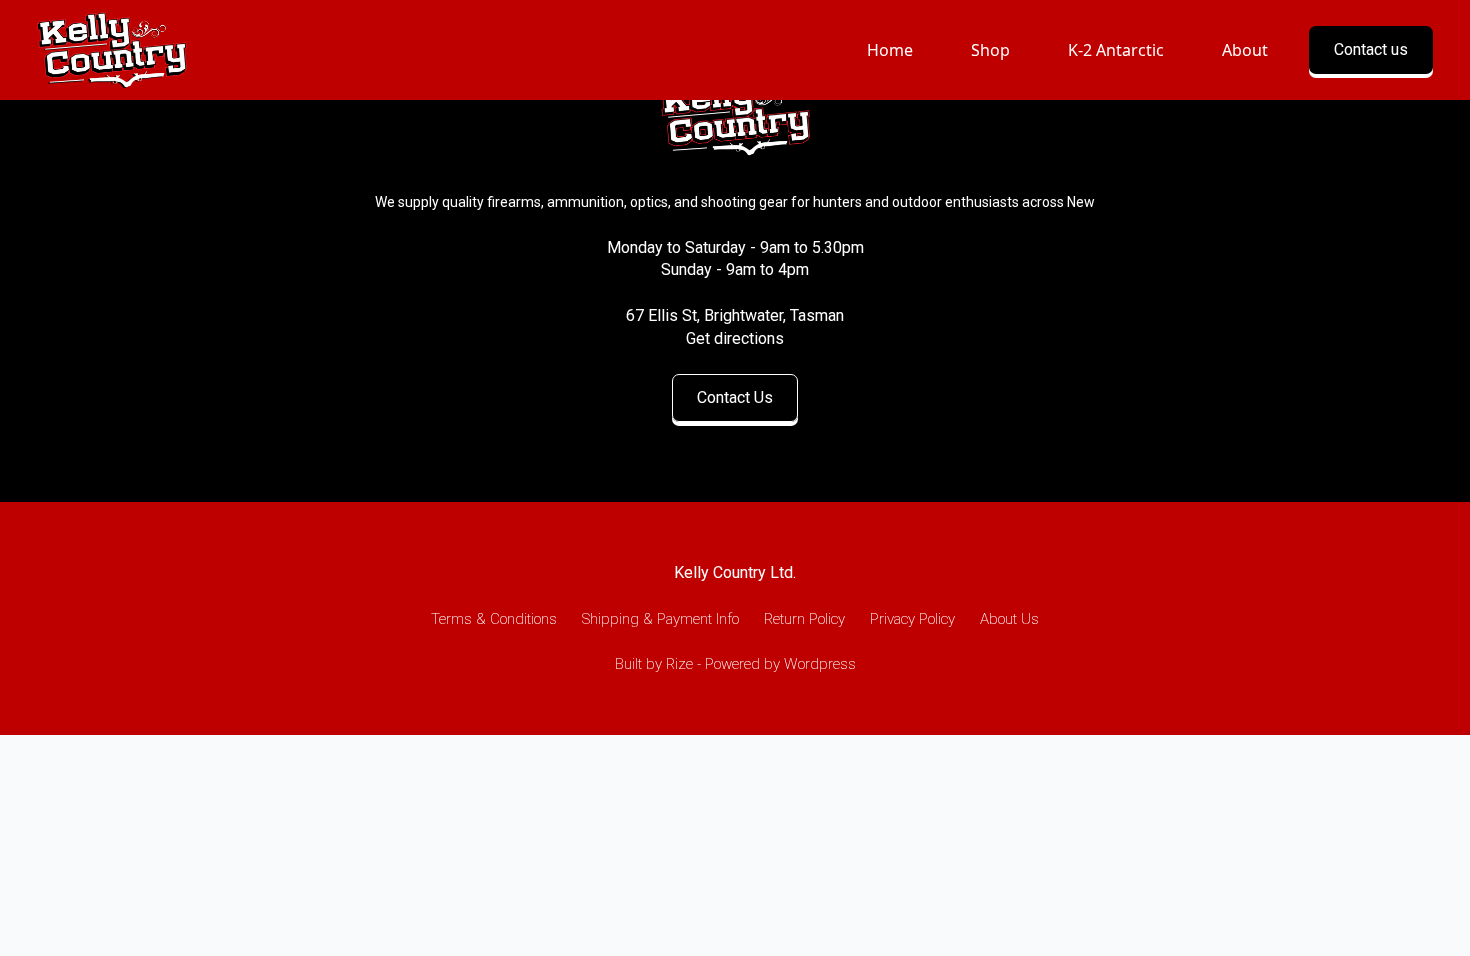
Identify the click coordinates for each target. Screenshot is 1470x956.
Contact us (1371, 49)
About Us (1009, 619)
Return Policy (804, 619)
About (1245, 50)
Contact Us (735, 397)
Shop (990, 50)
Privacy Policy (912, 619)
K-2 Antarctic (1116, 50)
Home (890, 50)
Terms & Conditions (494, 619)
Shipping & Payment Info (660, 619)
